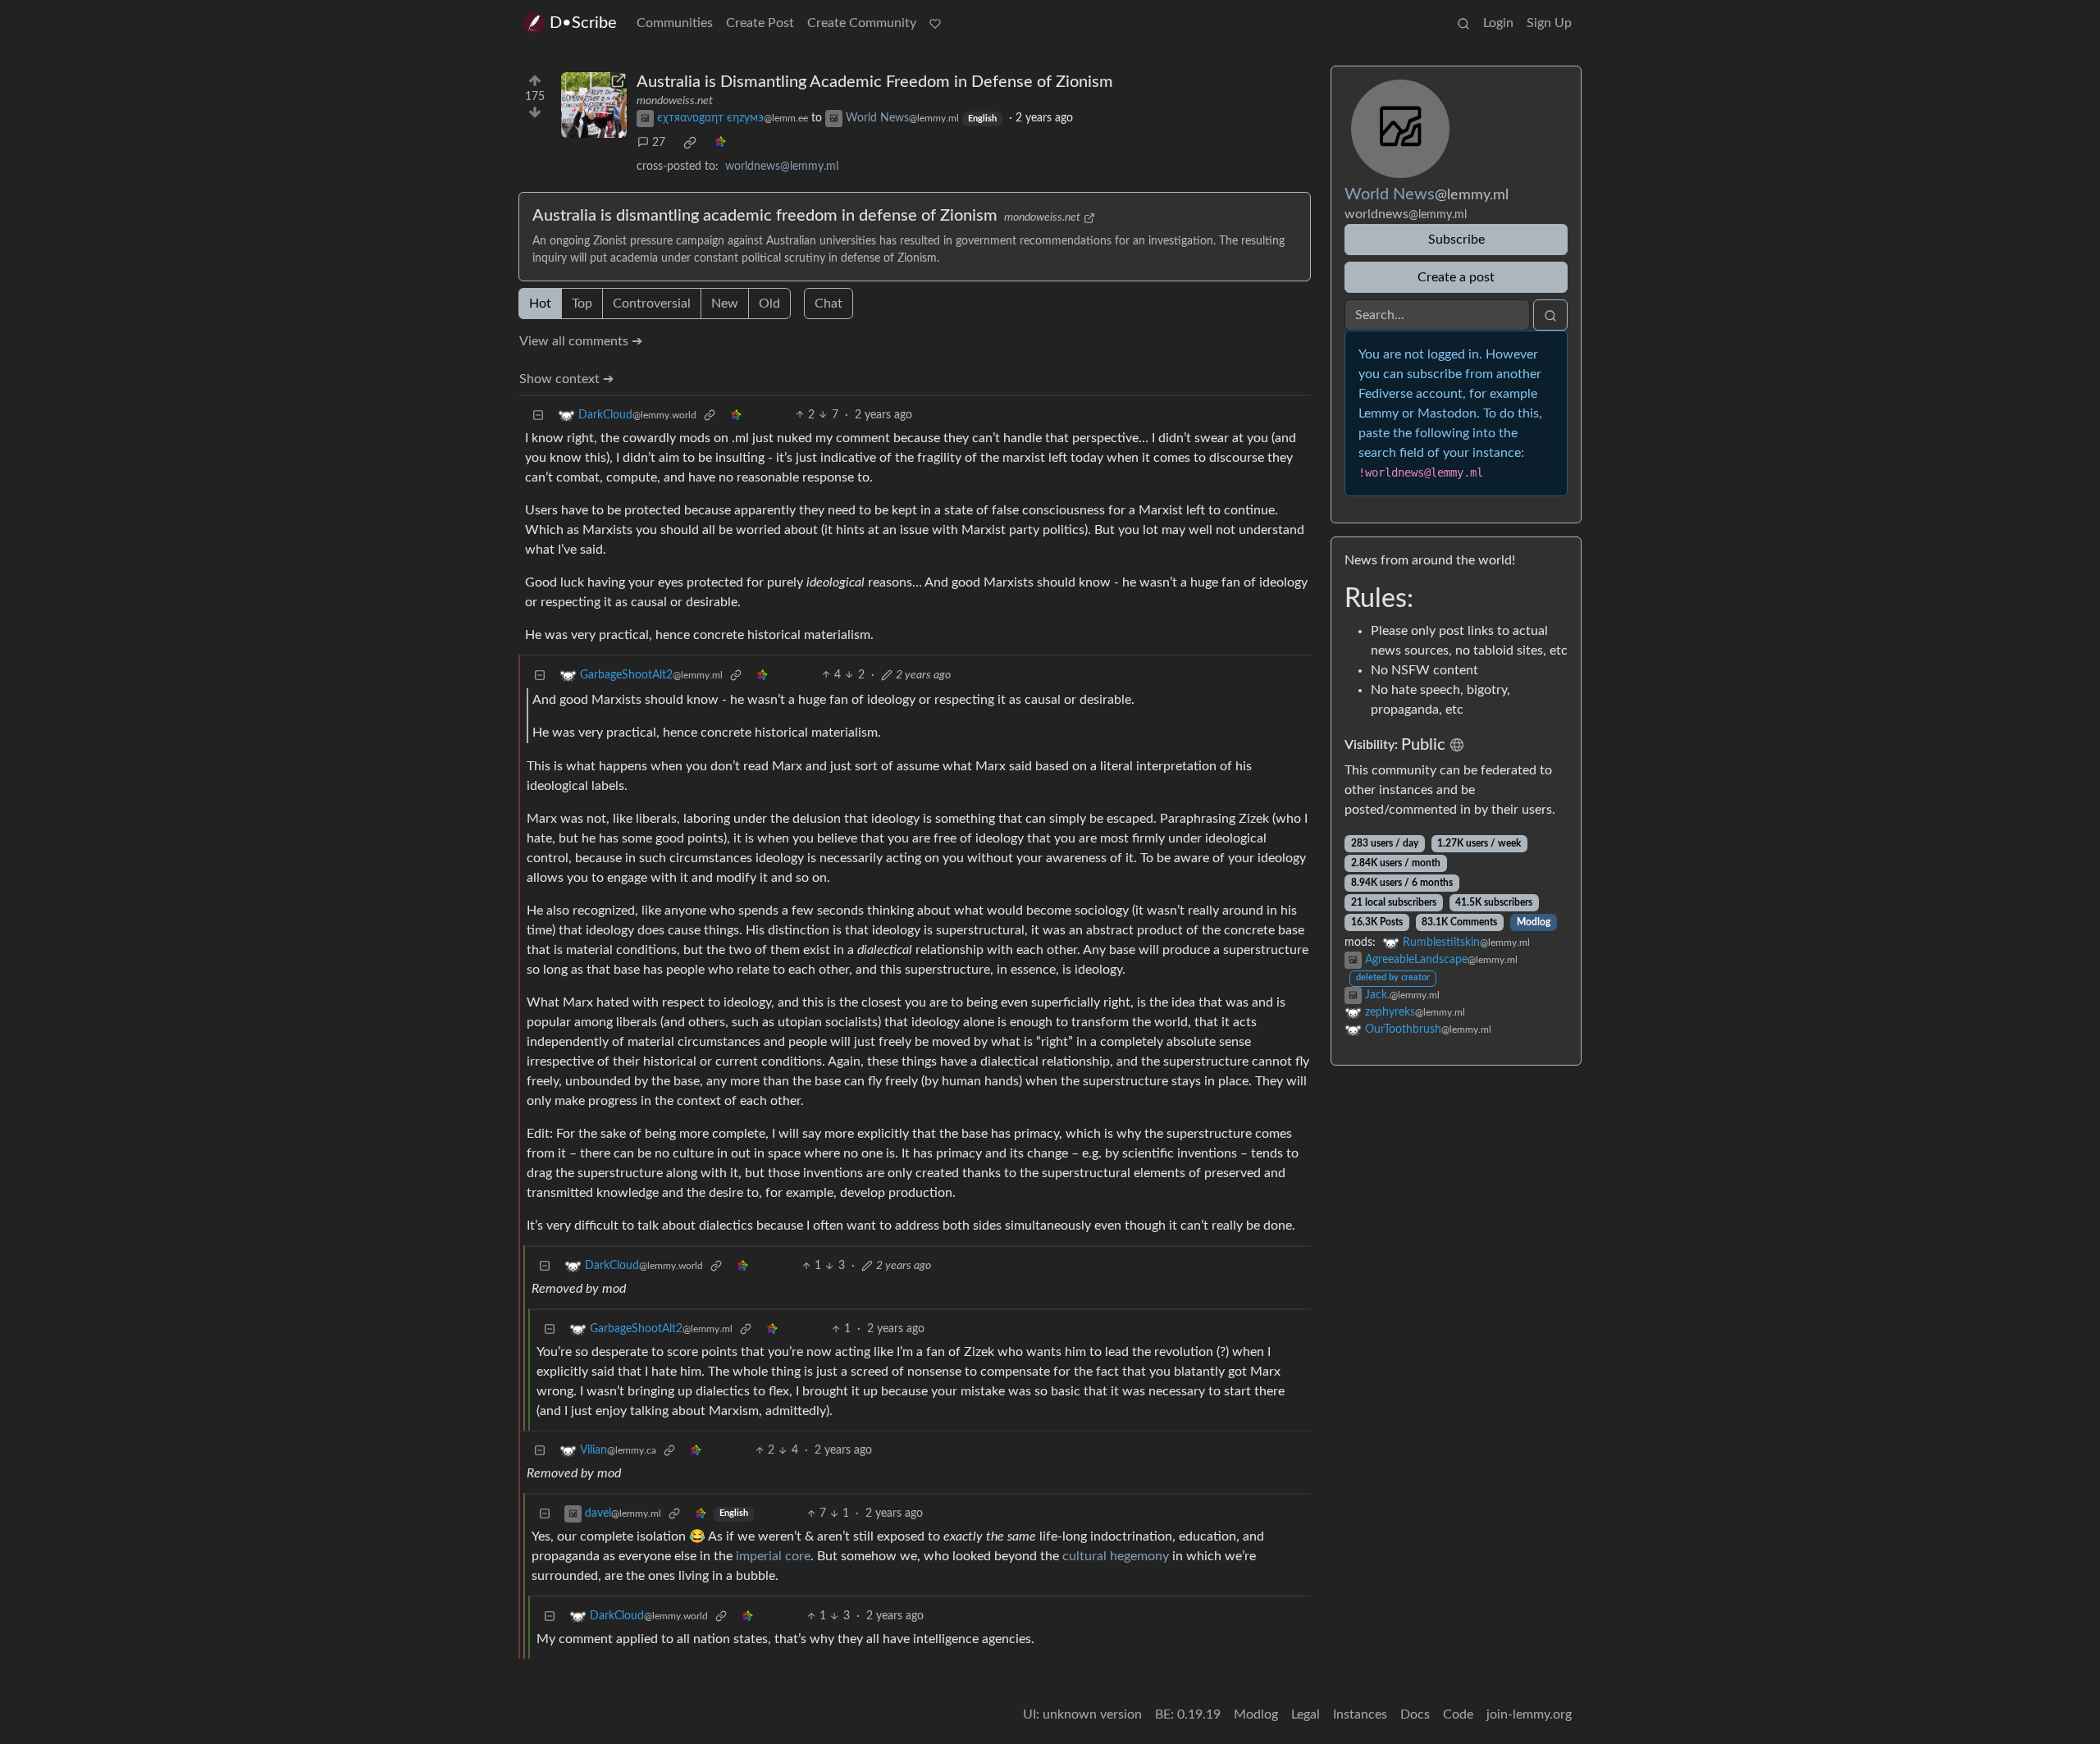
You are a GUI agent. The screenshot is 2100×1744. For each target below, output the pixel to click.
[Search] (1463, 23)
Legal (1306, 1714)
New (725, 304)
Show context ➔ (566, 379)
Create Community (862, 23)
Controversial (652, 304)
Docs (1415, 1714)
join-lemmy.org (1529, 1714)
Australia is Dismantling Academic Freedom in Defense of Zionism (875, 82)
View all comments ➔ (581, 341)
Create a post (1456, 277)
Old (769, 304)
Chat (829, 304)
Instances (1360, 1714)
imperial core (773, 1556)
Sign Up (1549, 23)
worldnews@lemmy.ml (782, 167)
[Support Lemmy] (935, 23)
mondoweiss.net (675, 101)
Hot (540, 304)
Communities (675, 23)
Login (1498, 23)
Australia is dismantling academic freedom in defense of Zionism (765, 216)
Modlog (1534, 922)
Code (1458, 1714)
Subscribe (1456, 240)
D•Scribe (583, 23)
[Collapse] (538, 415)
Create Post (760, 23)
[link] (690, 143)
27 (659, 143)
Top (582, 304)
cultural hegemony (1116, 1556)
